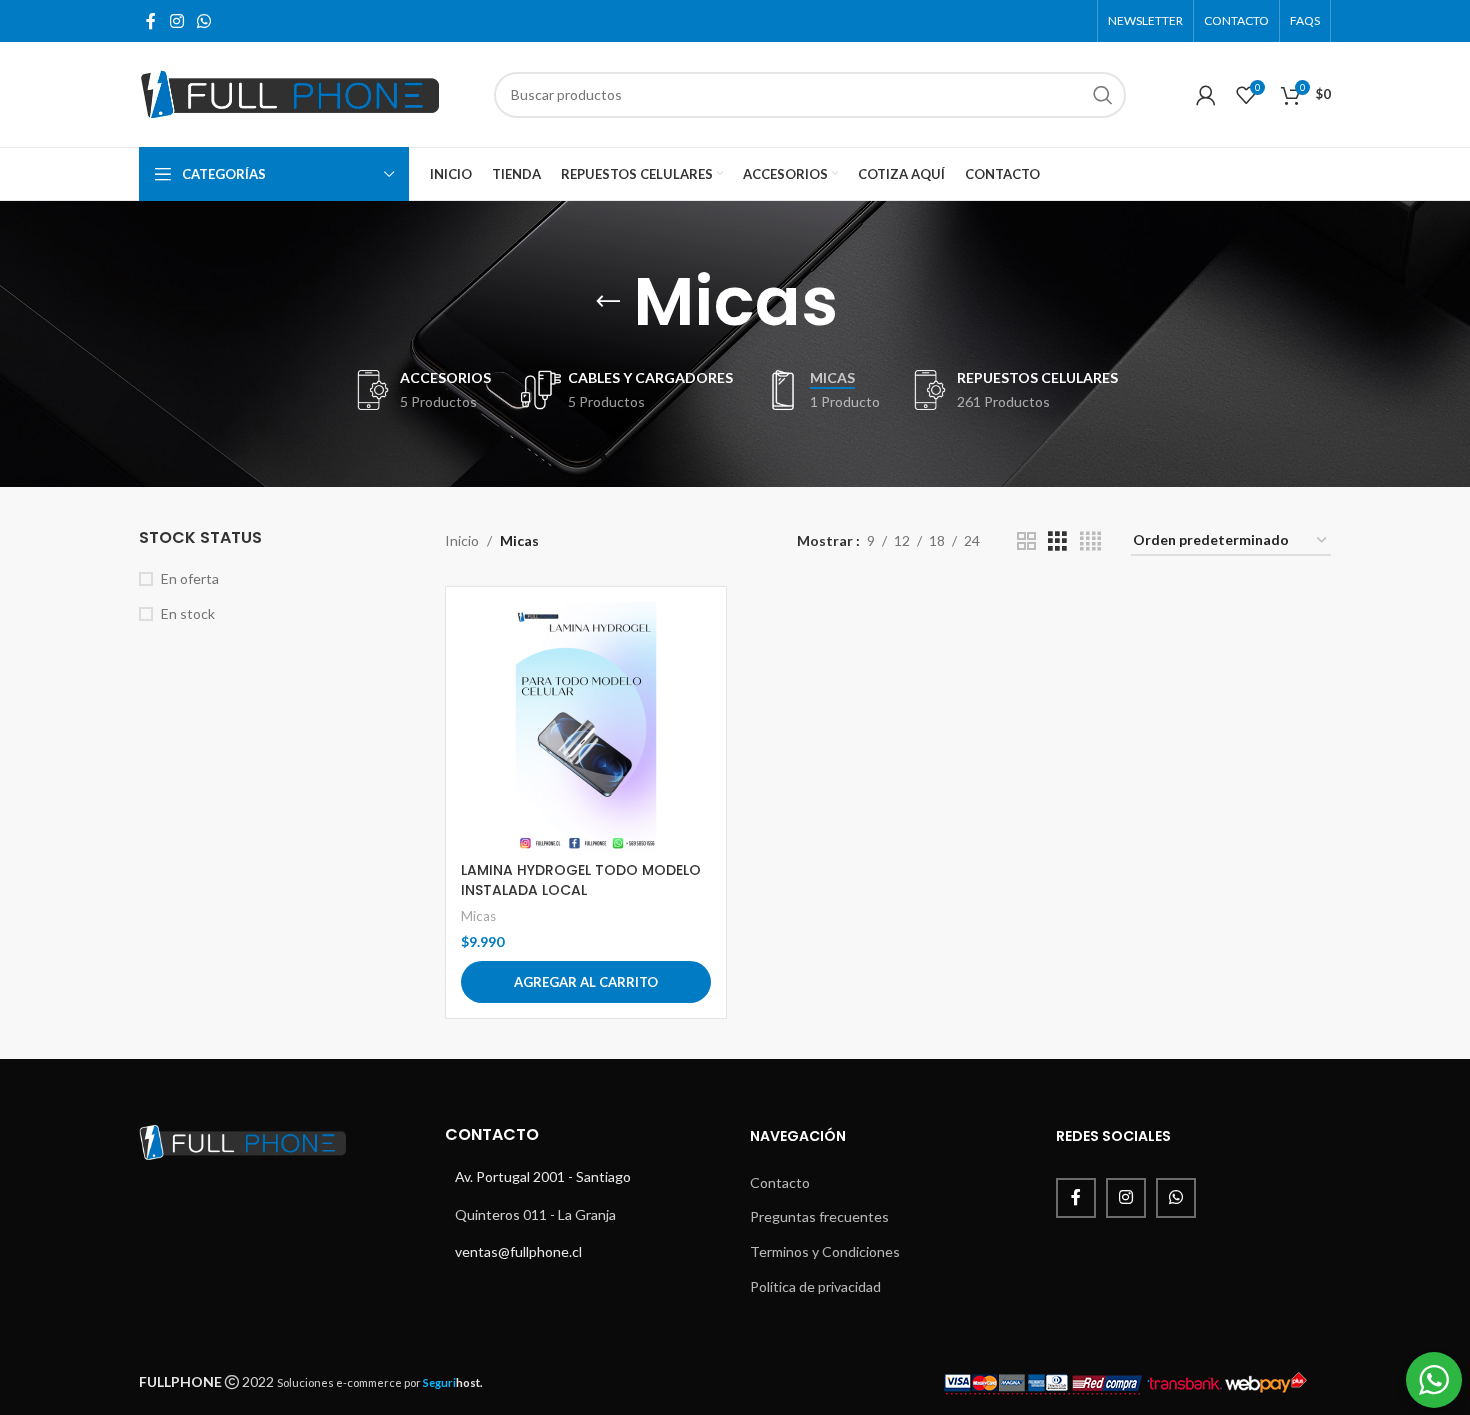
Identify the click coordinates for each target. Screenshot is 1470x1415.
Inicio (462, 540)
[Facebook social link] (151, 21)
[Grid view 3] (1057, 541)
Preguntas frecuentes (819, 1216)
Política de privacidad (815, 1286)
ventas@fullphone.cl (518, 1251)
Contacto (780, 1182)
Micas (478, 916)
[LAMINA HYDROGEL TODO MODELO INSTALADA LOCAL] (586, 727)
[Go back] (608, 302)
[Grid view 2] (1026, 541)
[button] (586, 982)
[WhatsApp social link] (203, 21)
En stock (188, 613)
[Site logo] (289, 92)
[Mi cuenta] (1206, 95)
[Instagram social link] (176, 21)
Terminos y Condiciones (825, 1251)
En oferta (190, 578)
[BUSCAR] (1103, 95)
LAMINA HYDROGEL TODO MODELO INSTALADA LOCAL (581, 880)
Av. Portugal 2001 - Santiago (543, 1176)
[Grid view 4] (1090, 541)
